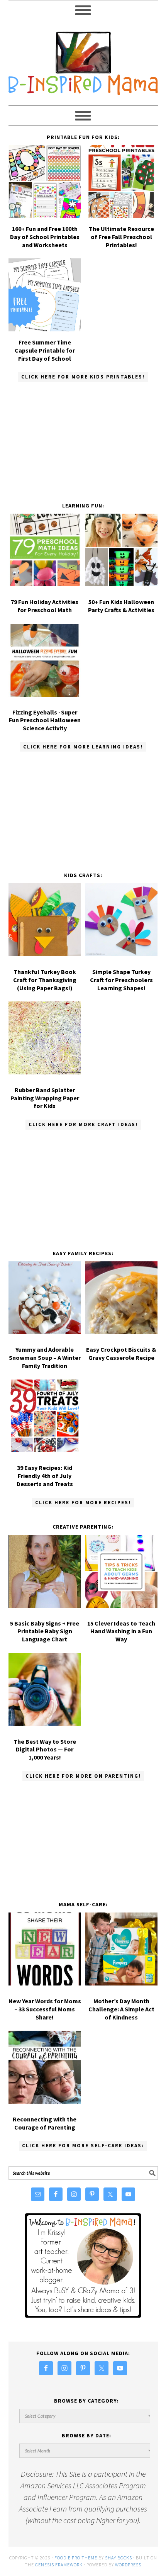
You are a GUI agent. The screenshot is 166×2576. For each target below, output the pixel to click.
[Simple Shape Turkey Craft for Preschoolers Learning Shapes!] (121, 921)
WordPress (128, 2565)
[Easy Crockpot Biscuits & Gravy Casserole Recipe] (121, 1299)
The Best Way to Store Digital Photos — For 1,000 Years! (45, 1750)
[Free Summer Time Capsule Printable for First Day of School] (45, 328)
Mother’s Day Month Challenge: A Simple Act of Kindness (121, 2009)
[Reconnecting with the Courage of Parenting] (45, 2069)
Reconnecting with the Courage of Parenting (45, 2123)
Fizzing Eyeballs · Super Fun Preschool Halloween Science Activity (45, 720)
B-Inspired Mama (83, 59)
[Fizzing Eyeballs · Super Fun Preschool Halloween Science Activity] (45, 662)
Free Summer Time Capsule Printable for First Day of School (45, 350)
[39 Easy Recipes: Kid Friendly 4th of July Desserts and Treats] (45, 1418)
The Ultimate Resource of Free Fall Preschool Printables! (121, 237)
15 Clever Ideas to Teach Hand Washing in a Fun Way (121, 1631)
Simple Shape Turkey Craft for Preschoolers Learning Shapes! (121, 980)
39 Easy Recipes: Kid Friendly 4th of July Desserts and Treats (45, 1476)
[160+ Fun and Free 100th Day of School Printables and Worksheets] (45, 215)
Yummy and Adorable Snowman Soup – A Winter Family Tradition (45, 1358)
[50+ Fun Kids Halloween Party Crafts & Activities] (121, 552)
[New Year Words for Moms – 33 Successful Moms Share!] (45, 1951)
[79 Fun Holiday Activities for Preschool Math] (45, 552)
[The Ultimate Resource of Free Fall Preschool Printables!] (121, 215)
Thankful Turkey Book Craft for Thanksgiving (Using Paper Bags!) (45, 980)
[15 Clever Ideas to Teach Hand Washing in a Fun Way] (121, 1573)
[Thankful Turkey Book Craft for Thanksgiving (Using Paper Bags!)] (45, 921)
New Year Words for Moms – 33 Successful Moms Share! (45, 2009)
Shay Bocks (119, 2558)
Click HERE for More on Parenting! (83, 1776)
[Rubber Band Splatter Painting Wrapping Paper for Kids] (45, 1039)
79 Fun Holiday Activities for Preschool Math (45, 606)
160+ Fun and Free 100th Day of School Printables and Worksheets (45, 237)
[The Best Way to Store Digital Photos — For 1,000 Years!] (45, 1691)
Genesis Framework (59, 2565)
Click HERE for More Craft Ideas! (83, 1124)
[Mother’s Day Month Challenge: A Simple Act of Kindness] (121, 1951)
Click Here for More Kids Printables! (83, 377)
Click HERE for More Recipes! (83, 1503)
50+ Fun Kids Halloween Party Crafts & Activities (121, 606)
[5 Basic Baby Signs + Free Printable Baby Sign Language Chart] (45, 1573)
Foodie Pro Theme (76, 2558)
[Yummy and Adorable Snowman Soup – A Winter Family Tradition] (45, 1299)
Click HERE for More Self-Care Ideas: (83, 2146)
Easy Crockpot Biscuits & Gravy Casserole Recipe (121, 1353)
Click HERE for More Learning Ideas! (83, 747)
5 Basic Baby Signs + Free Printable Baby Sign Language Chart (45, 1631)
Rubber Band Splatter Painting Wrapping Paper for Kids (45, 1098)
